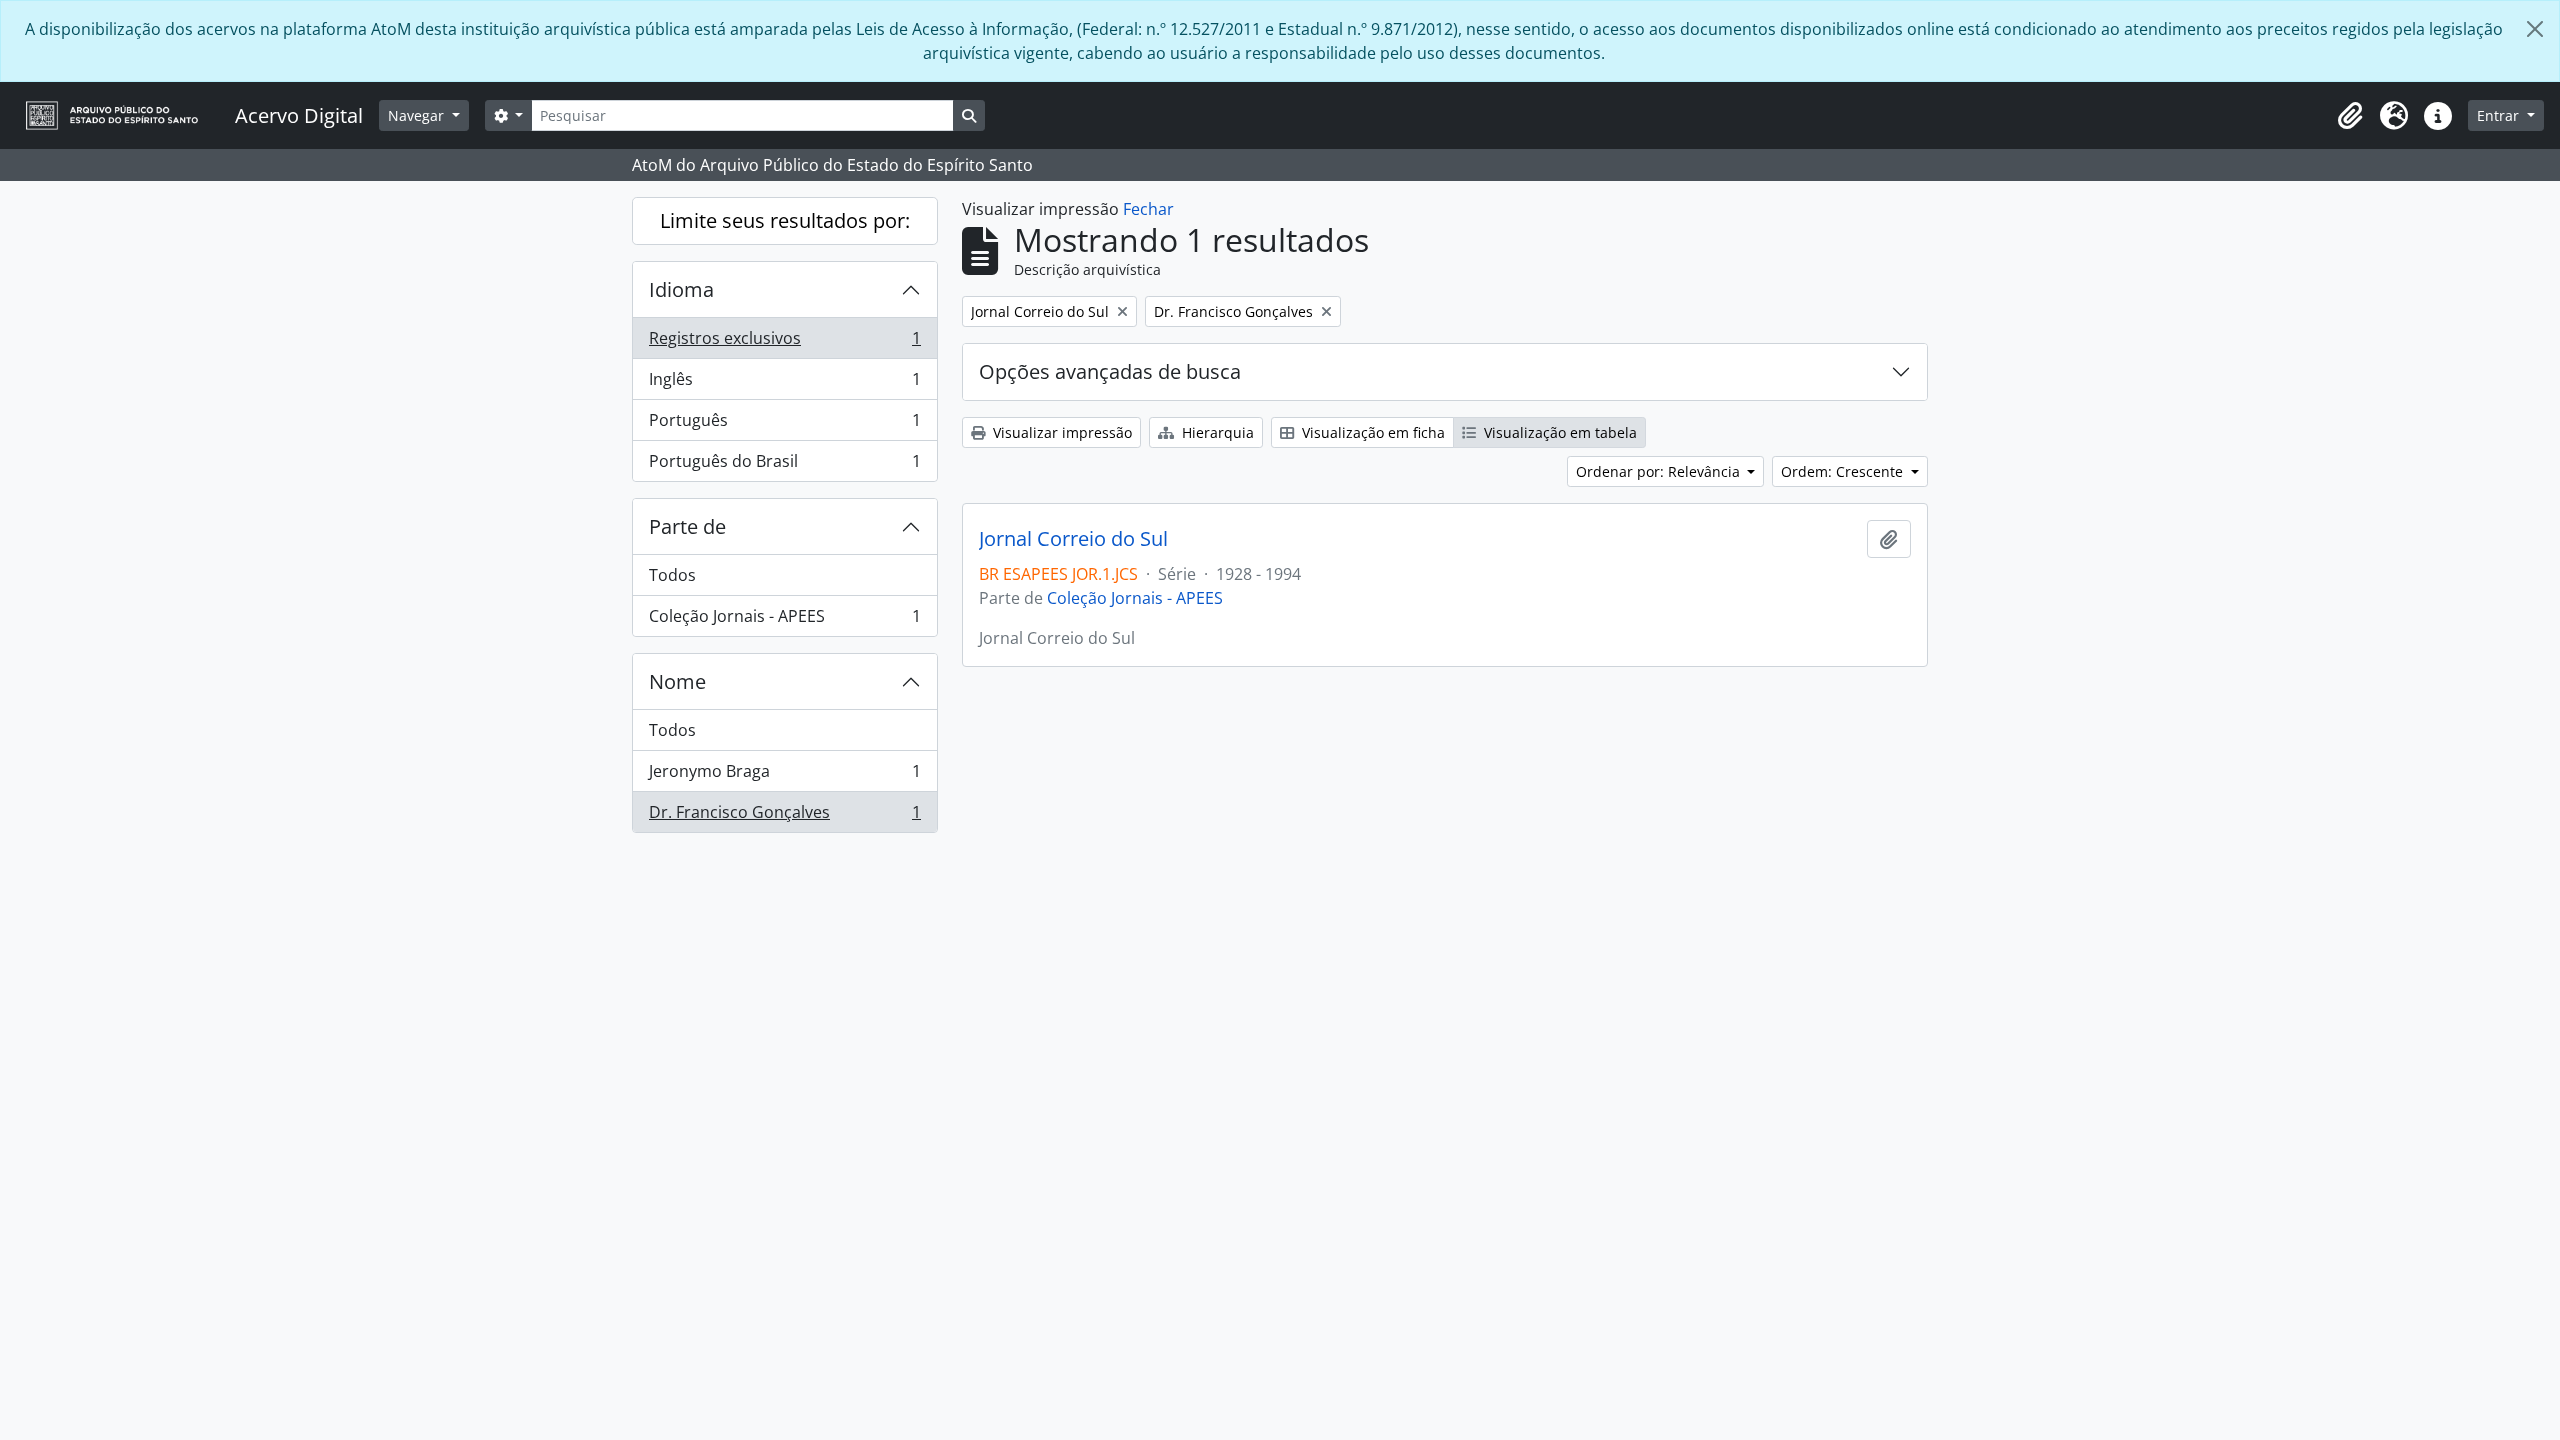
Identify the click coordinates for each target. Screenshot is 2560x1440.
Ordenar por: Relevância (1660, 471)
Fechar (1148, 209)
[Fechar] (2535, 29)
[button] (2350, 116)
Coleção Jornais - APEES (784, 620)
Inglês (784, 384)
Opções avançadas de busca (1110, 371)
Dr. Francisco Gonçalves (784, 816)
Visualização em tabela (1558, 432)
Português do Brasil (784, 465)
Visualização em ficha (1371, 432)
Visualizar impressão (1060, 432)
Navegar (418, 115)
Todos (672, 575)
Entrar (2500, 115)
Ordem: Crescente (1844, 471)
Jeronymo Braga (784, 776)
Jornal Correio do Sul (1073, 539)
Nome (677, 681)
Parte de (687, 526)
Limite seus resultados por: (785, 220)
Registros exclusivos (784, 343)
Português (784, 425)
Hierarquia (1216, 432)
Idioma (681, 289)
